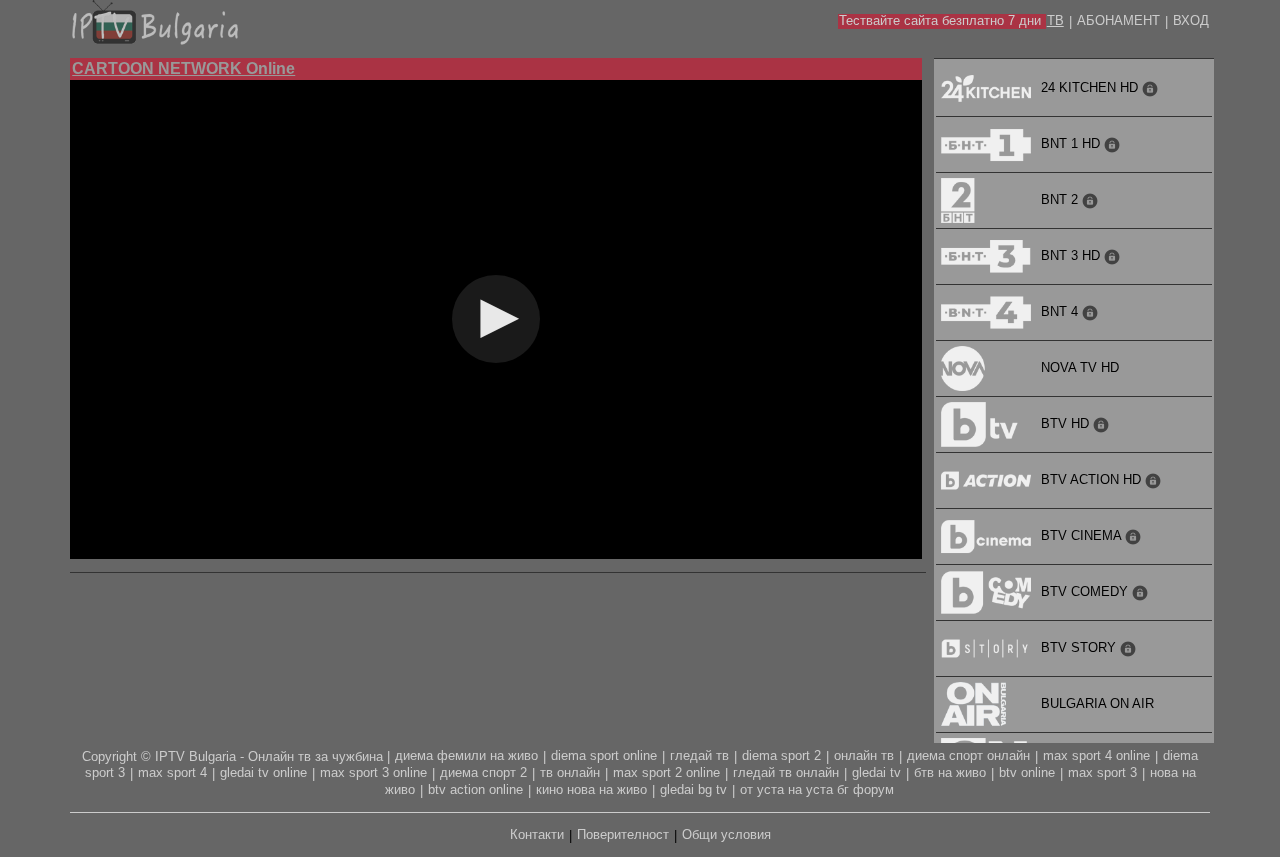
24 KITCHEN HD (1091, 87)
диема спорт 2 (483, 772)
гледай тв (699, 755)
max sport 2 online (666, 772)
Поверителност (623, 834)
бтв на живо (950, 772)
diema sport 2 (781, 755)
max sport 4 (172, 772)
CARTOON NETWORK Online (183, 68)
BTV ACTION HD (1093, 479)
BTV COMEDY (1086, 591)
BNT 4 (1061, 311)
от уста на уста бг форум (817, 789)
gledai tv (876, 772)
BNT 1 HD (1072, 143)
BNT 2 (1061, 199)
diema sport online (604, 755)
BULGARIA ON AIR (1097, 703)
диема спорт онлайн (968, 755)
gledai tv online (263, 772)
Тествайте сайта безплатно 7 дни (940, 20)
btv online (1027, 772)
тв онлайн (570, 772)
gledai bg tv (693, 789)
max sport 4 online (1096, 755)
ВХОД (1191, 20)
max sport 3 (1102, 772)
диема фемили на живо (466, 755)
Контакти (537, 834)
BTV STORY (1080, 647)
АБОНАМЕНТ (1118, 20)
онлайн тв (864, 755)
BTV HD (1067, 423)
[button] (496, 319)
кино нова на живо (591, 789)
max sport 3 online (373, 772)
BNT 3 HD (1072, 255)
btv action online (475, 789)
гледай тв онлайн (786, 772)
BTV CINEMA (1083, 535)
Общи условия (726, 834)
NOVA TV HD (1080, 367)
